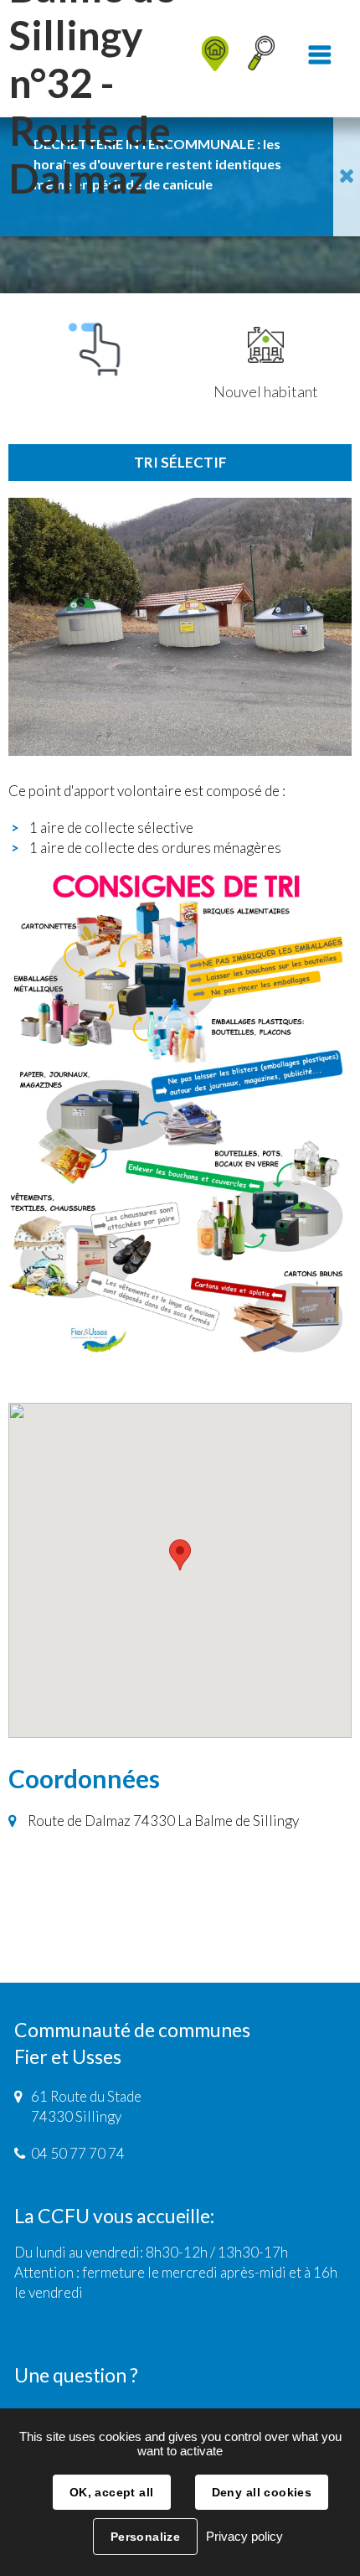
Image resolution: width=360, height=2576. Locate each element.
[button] (180, 1555)
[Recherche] (262, 59)
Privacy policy (244, 2536)
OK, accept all (112, 2492)
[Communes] (201, 13)
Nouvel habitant (266, 391)
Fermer (347, 177)
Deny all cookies (262, 2492)
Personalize (146, 2537)
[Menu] (320, 59)
